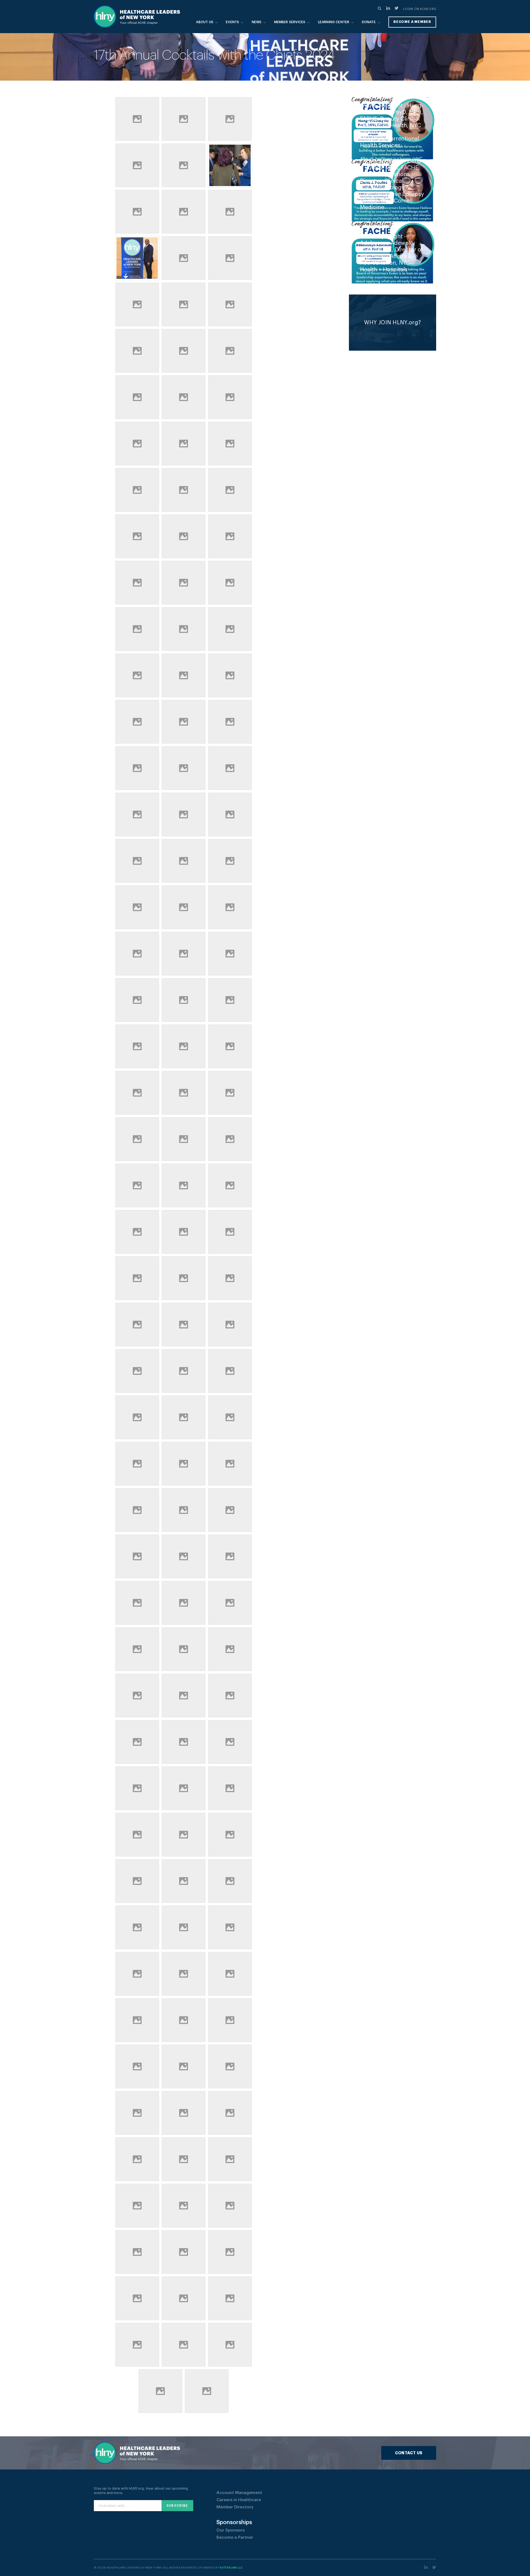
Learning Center (334, 22)
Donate (369, 22)
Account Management (239, 2493)
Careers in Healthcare (239, 2500)
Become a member (412, 22)
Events (232, 22)
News (257, 22)
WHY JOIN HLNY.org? (393, 323)
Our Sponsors (230, 2530)
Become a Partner (235, 2537)
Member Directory (235, 2507)
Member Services (290, 22)
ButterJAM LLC (231, 2568)
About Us (205, 22)
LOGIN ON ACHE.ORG (420, 9)
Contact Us (409, 2453)
